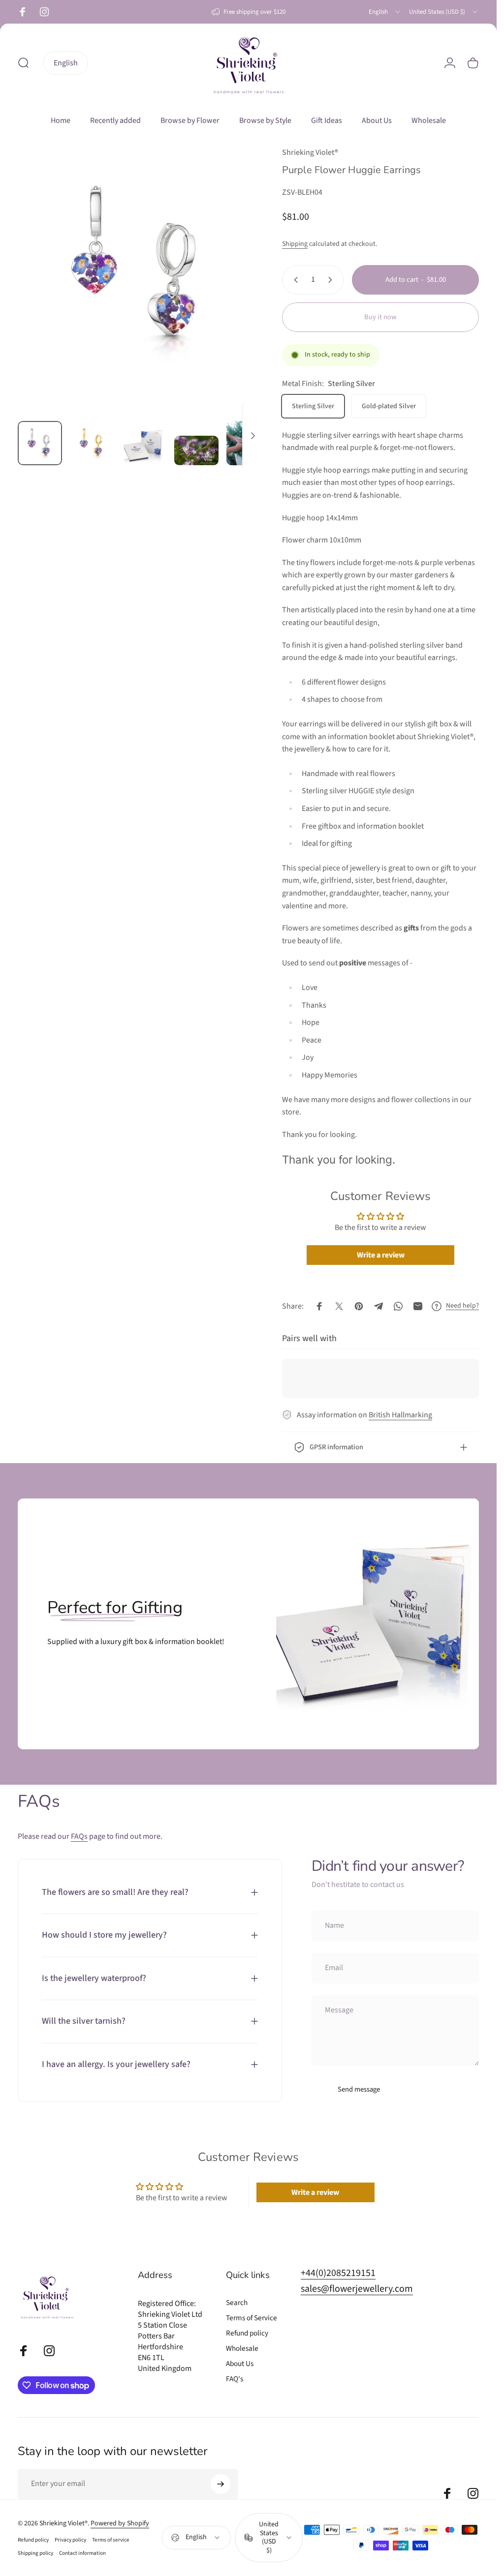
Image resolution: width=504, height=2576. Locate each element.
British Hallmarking (400, 1415)
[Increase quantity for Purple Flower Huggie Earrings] (332, 280)
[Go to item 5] (249, 443)
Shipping (295, 244)
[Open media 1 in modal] (140, 269)
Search (237, 2303)
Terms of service (111, 2540)
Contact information (82, 2553)
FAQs (79, 1836)
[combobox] (385, 12)
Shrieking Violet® (310, 152)
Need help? (462, 1306)
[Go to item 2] (92, 443)
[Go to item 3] (144, 446)
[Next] (239, 288)
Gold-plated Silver (389, 406)
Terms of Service (252, 2318)
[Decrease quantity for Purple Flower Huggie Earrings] (294, 280)
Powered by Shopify (120, 2523)
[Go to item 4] (196, 450)
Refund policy (247, 2333)
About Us (240, 2364)
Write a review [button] (381, 1255)
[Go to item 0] (40, 443)
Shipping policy (35, 2553)
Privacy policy (70, 2540)
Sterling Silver (313, 406)
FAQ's (235, 2379)
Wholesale (242, 2349)
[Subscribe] (220, 2484)
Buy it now (380, 317)
